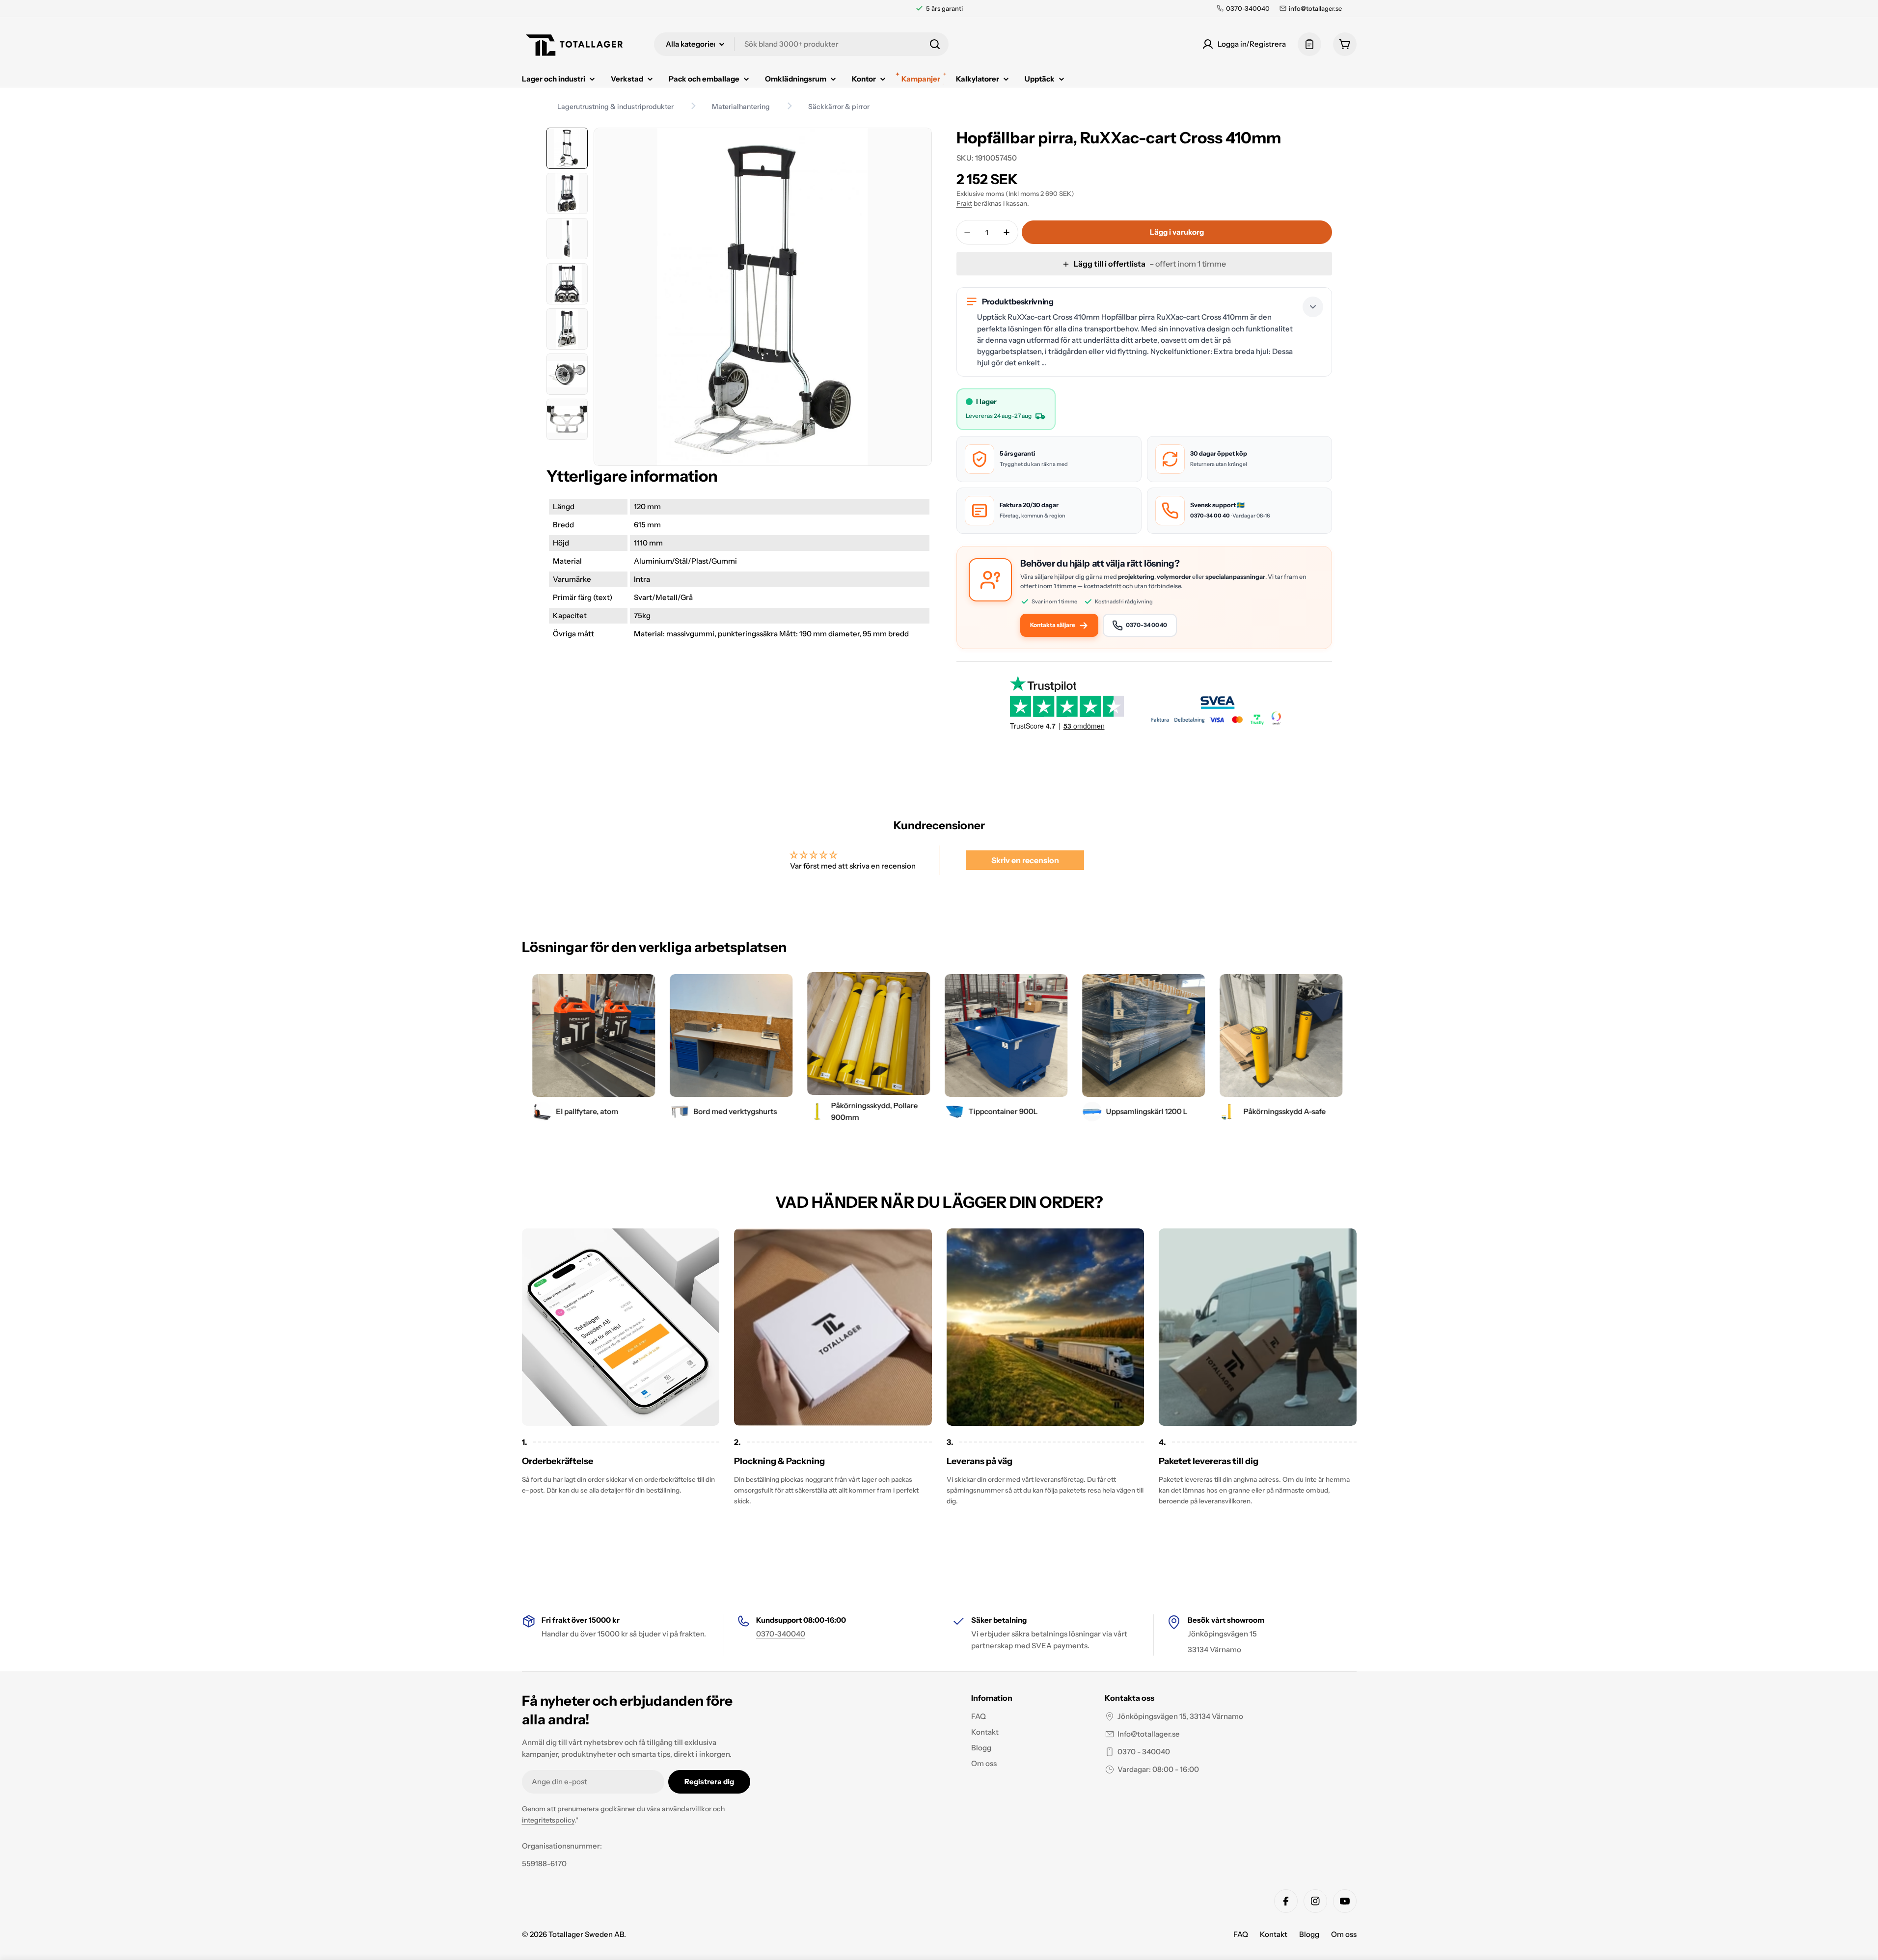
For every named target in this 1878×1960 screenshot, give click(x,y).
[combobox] (801, 44)
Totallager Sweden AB (586, 1934)
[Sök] (935, 44)
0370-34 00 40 (1210, 516)
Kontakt (1274, 1934)
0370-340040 (781, 1634)
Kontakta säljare (1053, 625)
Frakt (964, 203)
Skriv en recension (1025, 860)
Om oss (1344, 1934)
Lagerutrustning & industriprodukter (615, 107)
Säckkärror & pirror (839, 107)
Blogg (1309, 1934)
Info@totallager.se (1149, 1734)
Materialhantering (741, 107)
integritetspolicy (548, 1820)
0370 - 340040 (1144, 1752)
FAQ (1241, 1934)
